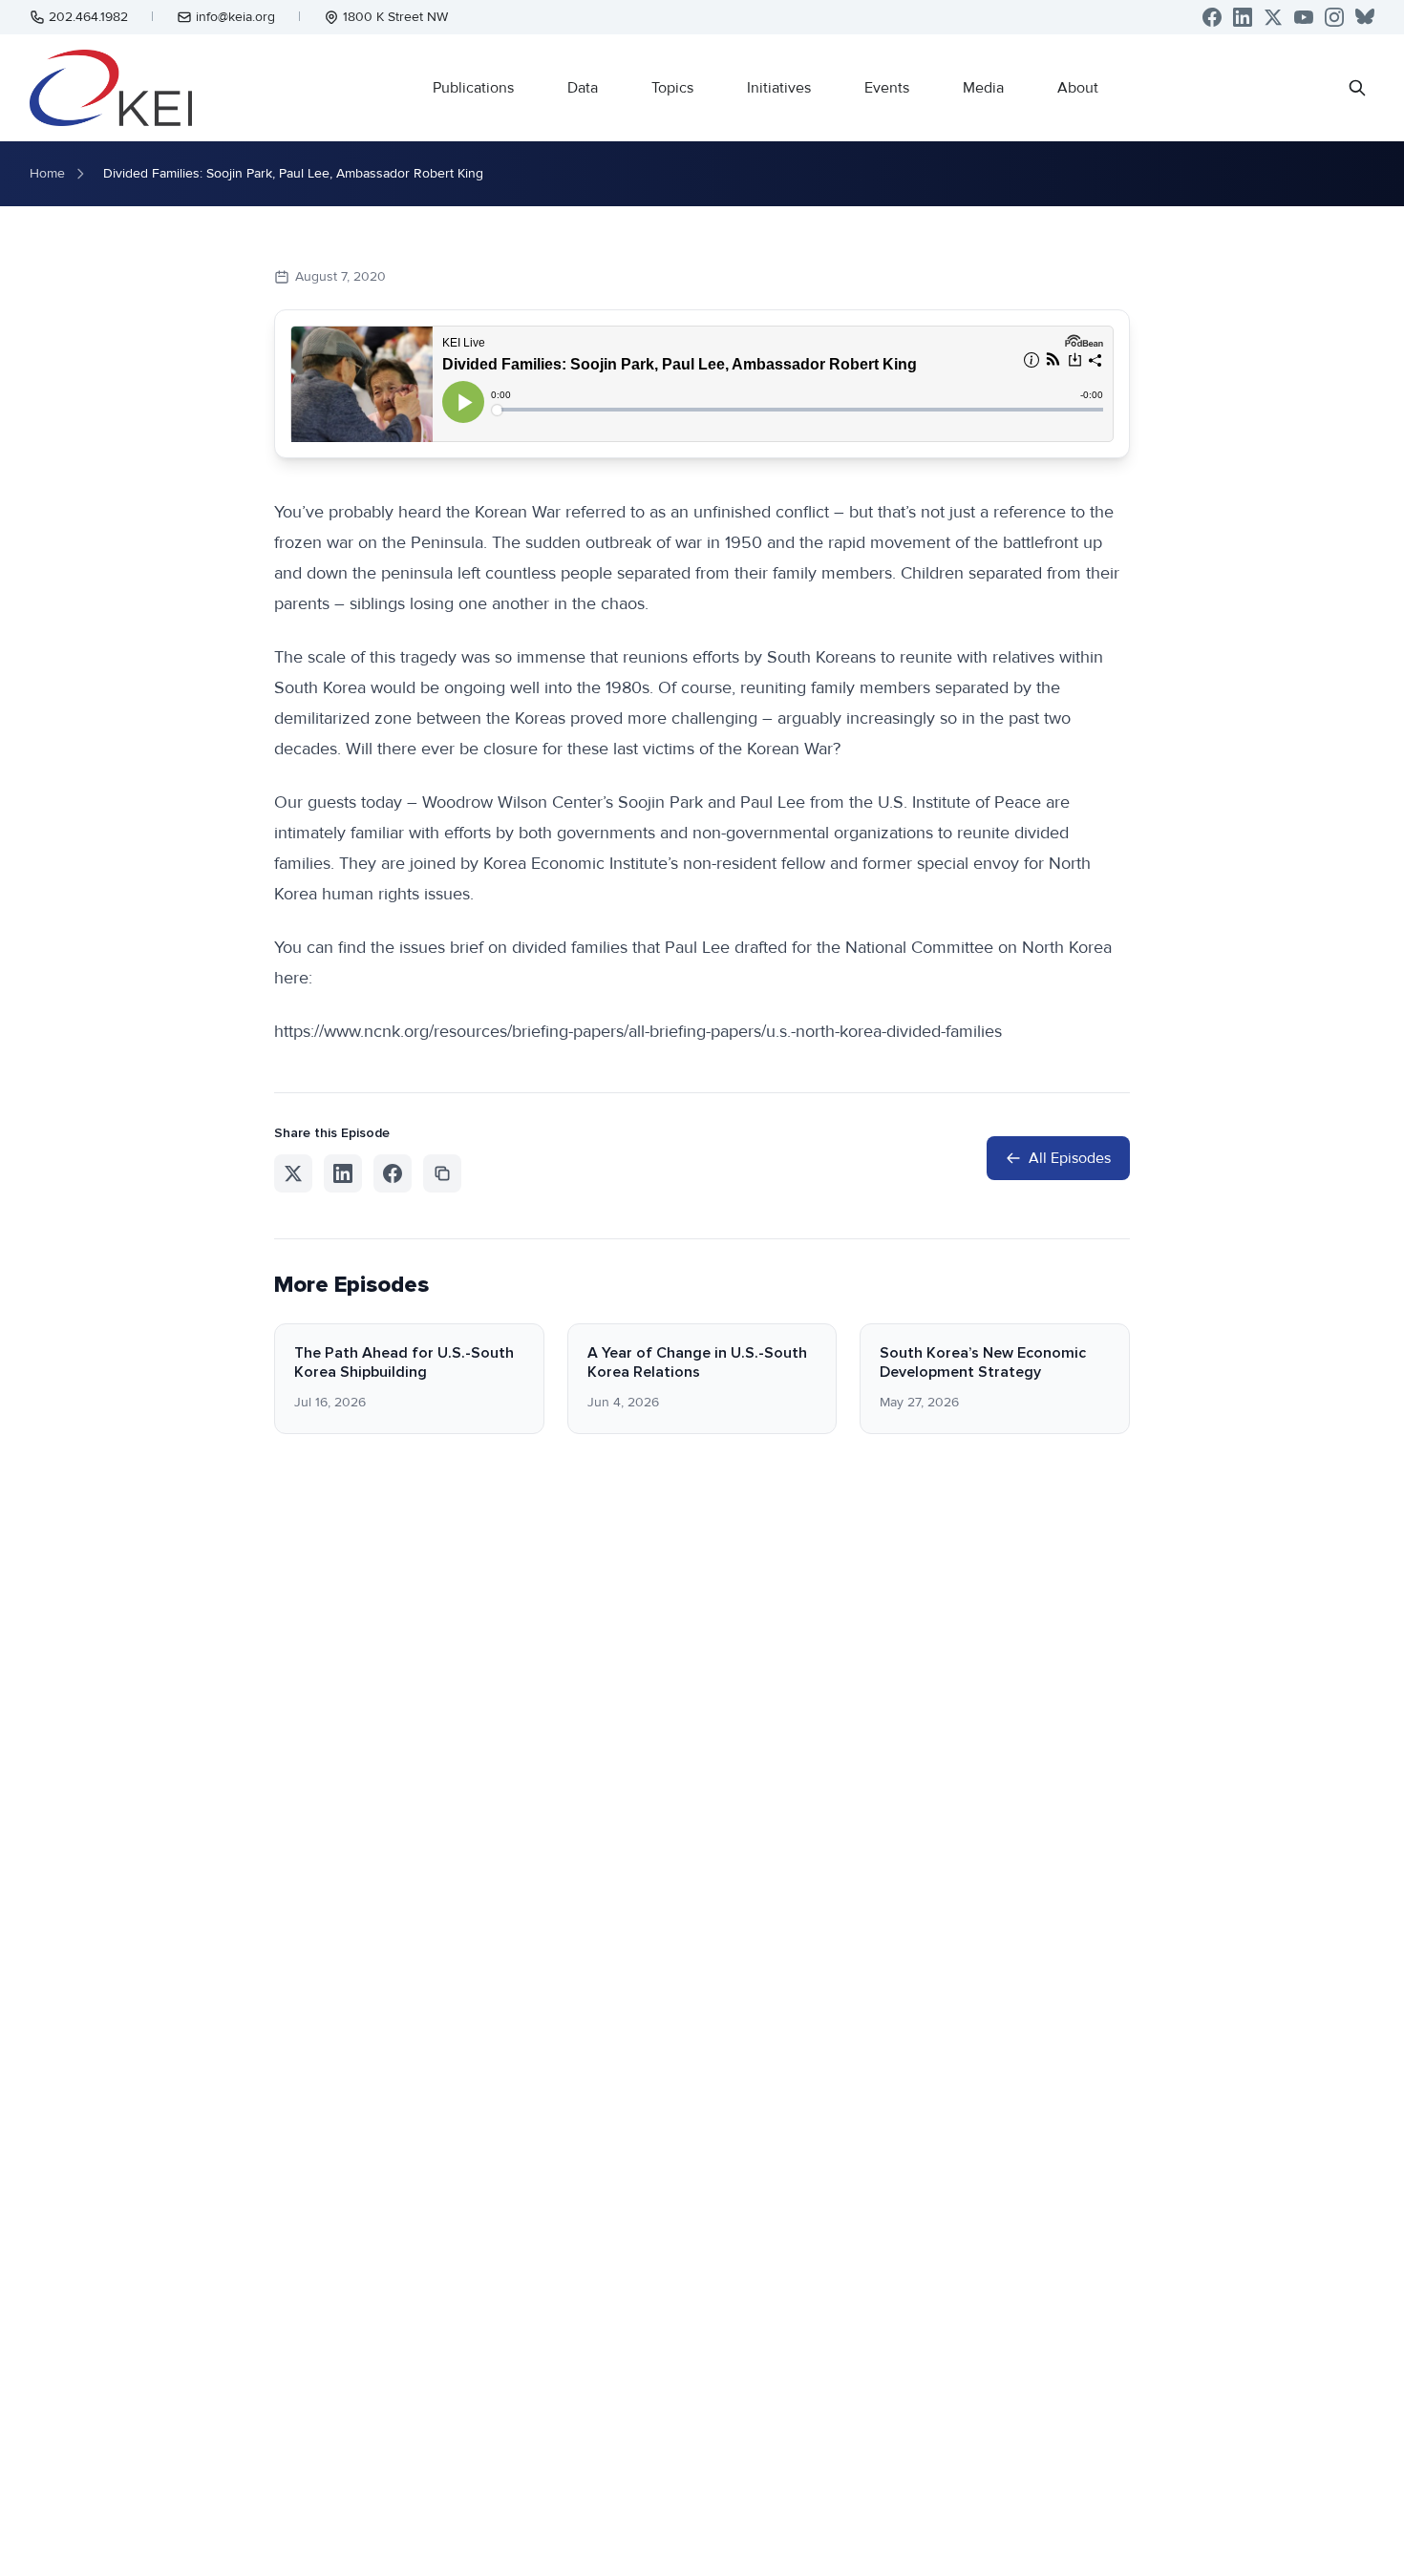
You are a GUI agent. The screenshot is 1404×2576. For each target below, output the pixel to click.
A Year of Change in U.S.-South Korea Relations (697, 1362)
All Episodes (1070, 1158)
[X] (1273, 17)
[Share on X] (293, 1173)
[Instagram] (1334, 17)
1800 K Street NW (395, 17)
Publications (473, 88)
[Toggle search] (1357, 88)
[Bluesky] (1365, 17)
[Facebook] (1212, 17)
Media (983, 88)
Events (887, 88)
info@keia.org (235, 17)
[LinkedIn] (1243, 17)
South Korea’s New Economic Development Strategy (983, 1362)
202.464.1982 (88, 17)
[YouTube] (1304, 17)
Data (583, 88)
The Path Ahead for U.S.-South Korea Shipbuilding (404, 1362)
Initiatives (779, 88)
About (1078, 88)
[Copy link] (442, 1173)
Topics (672, 88)
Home (47, 173)
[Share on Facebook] (393, 1173)
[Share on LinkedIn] (343, 1173)
